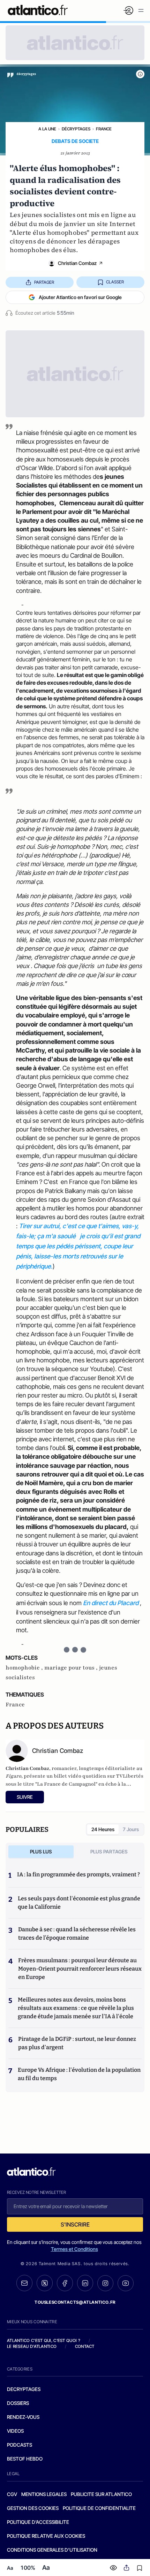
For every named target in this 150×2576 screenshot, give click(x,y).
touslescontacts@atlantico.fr (75, 2302)
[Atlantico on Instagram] (105, 2283)
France (104, 129)
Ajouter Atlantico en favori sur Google (80, 297)
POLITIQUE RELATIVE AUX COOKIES (46, 2536)
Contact (85, 2346)
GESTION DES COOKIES (33, 2508)
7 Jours (131, 1829)
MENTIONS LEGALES (44, 2494)
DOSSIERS (18, 2403)
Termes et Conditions (74, 2249)
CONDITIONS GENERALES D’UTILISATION (52, 2550)
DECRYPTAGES (24, 2389)
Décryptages (76, 129)
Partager (44, 282)
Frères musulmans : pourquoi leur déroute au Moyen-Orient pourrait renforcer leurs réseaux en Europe (80, 1969)
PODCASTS (20, 2445)
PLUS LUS (41, 1851)
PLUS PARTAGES (109, 1851)
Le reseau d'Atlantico (32, 2346)
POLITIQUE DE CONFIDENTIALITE (99, 2508)
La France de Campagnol (66, 1784)
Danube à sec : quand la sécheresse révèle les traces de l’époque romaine (77, 1934)
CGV (12, 2494)
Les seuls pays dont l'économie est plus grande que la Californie (79, 1903)
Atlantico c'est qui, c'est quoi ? (44, 2340)
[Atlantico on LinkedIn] (85, 2283)
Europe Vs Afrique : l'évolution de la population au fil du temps (79, 2074)
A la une (47, 129)
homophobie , (25, 1668)
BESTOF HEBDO (25, 2459)
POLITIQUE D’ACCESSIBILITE (38, 2522)
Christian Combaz (77, 263)
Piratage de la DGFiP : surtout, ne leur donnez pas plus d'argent (77, 2043)
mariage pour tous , (72, 1668)
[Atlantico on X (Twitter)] (45, 2283)
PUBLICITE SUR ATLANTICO (101, 2494)
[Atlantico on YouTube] (126, 2283)
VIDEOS (15, 2431)
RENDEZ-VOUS (23, 2417)
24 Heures (103, 1829)
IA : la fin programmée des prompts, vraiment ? (78, 1874)
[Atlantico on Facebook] (65, 2283)
